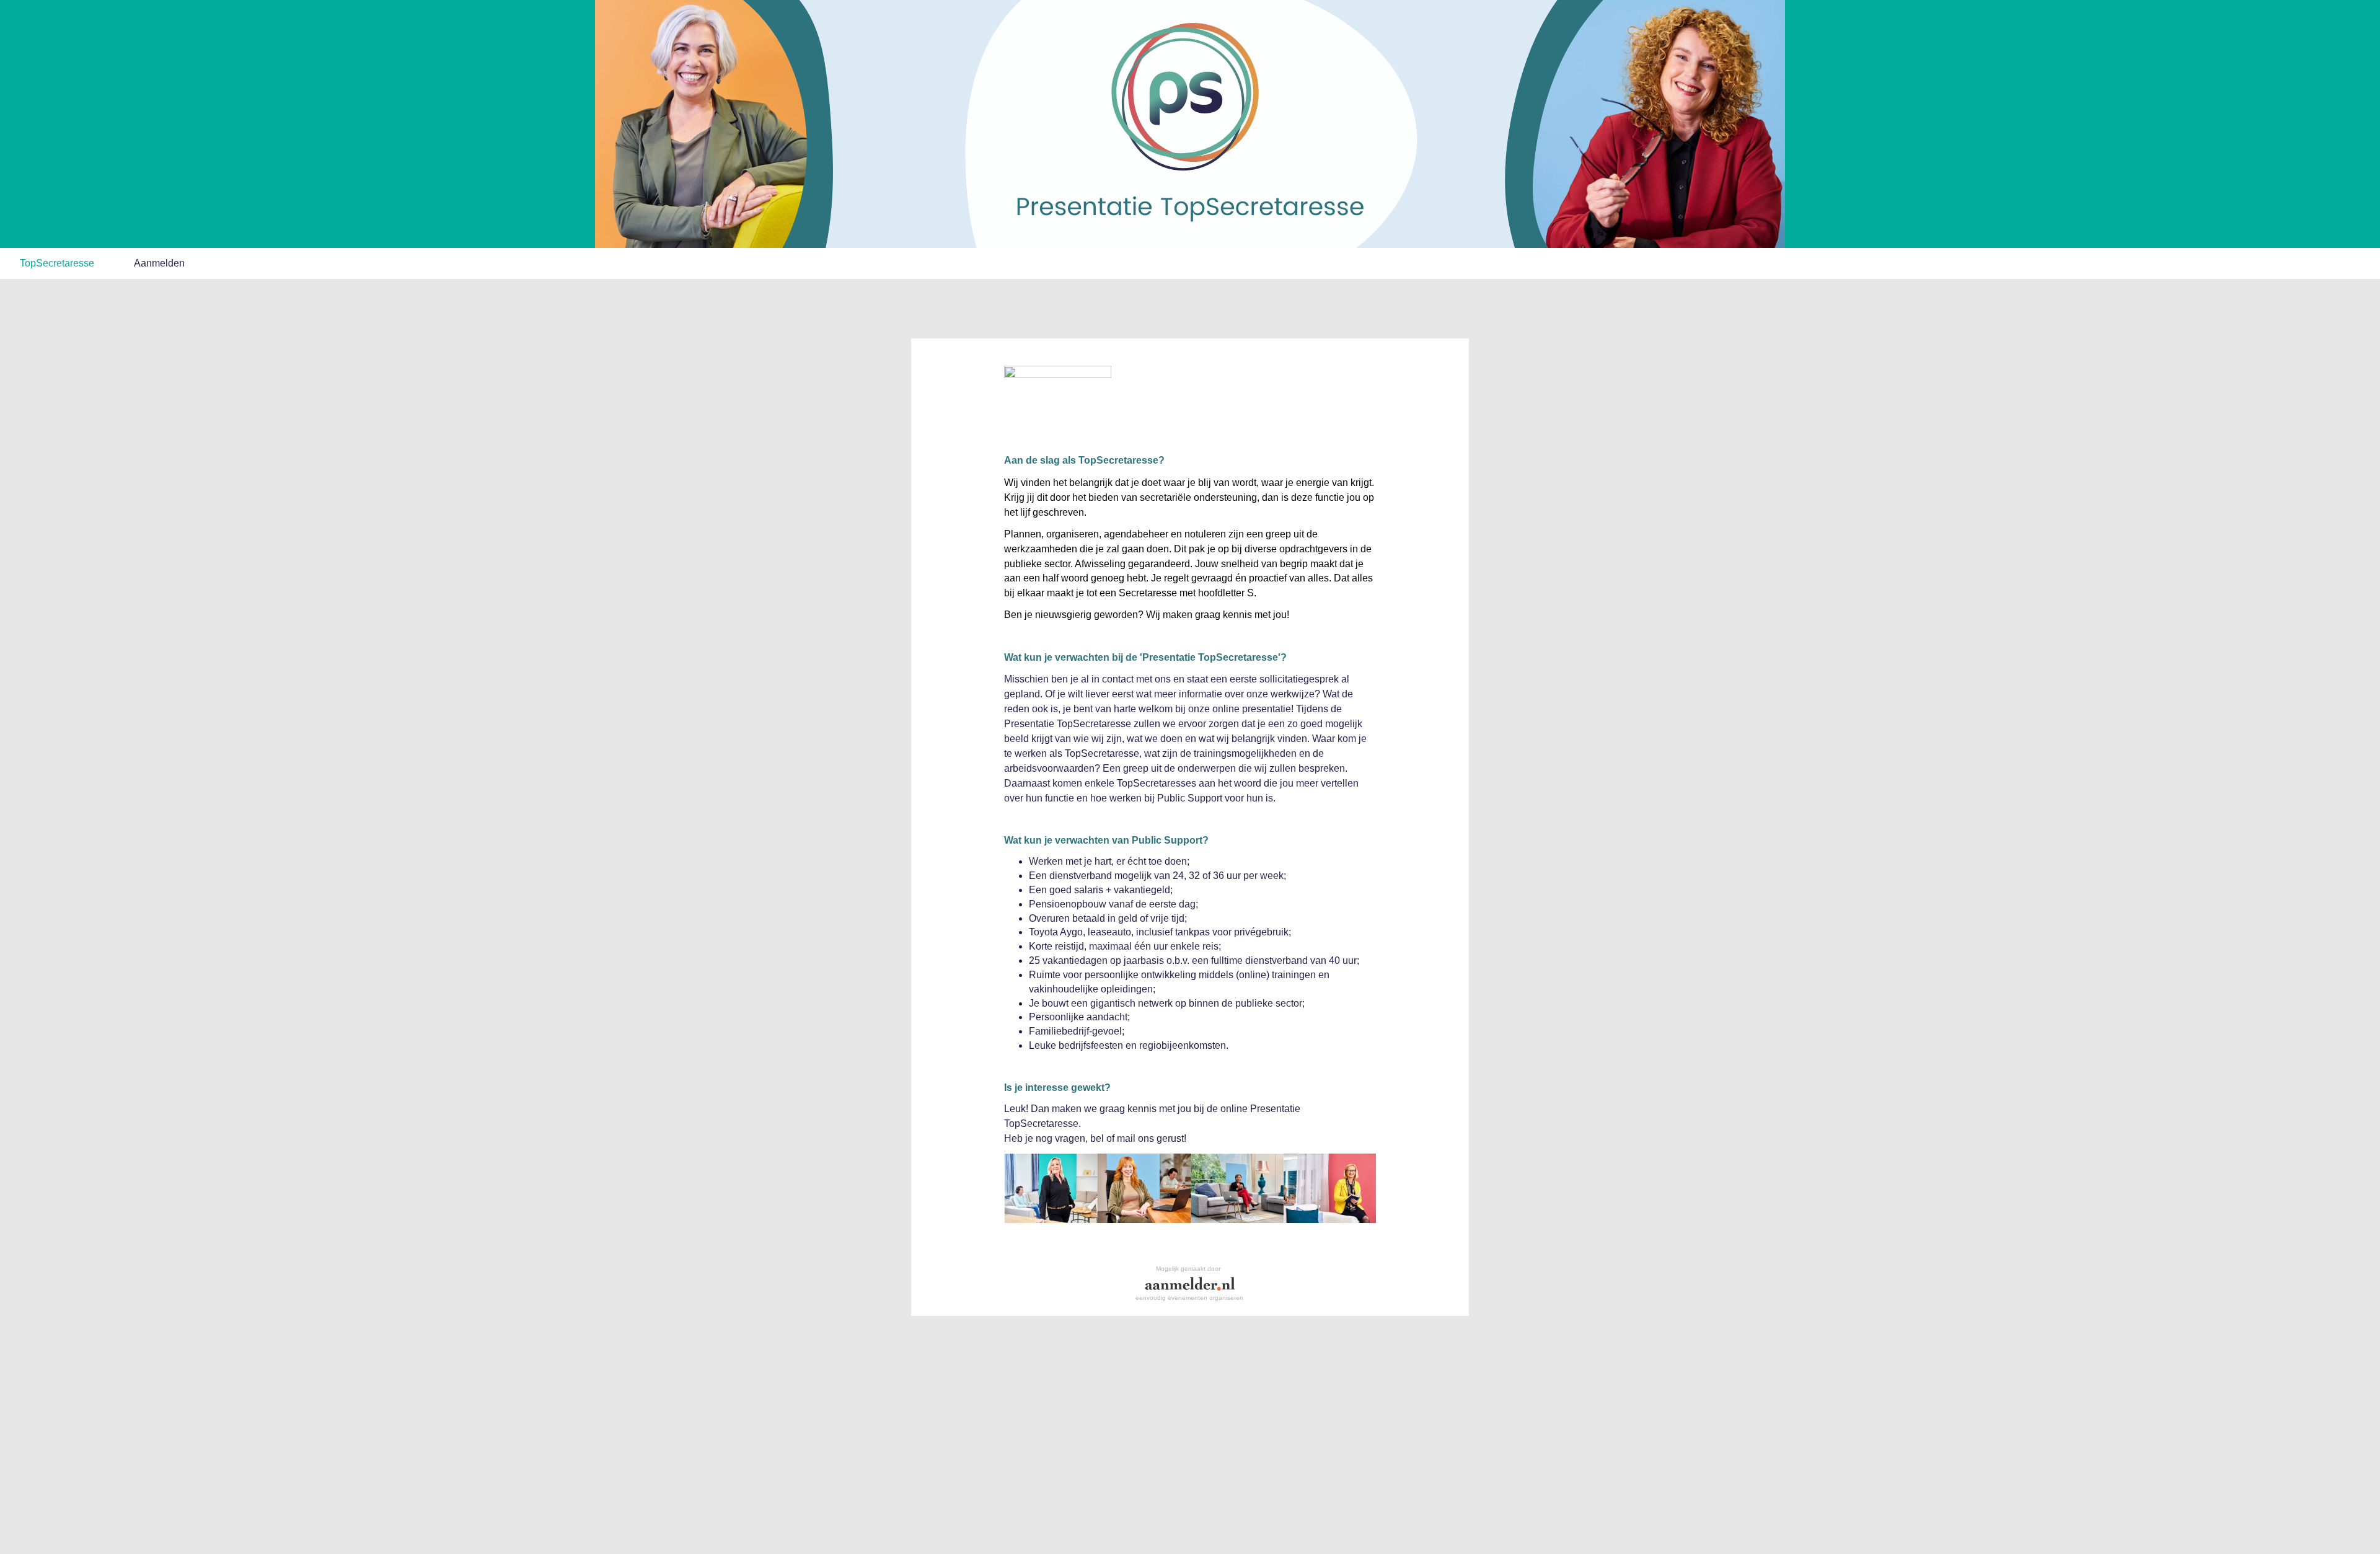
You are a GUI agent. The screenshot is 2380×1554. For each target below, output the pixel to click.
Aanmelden (159, 263)
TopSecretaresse (57, 263)
